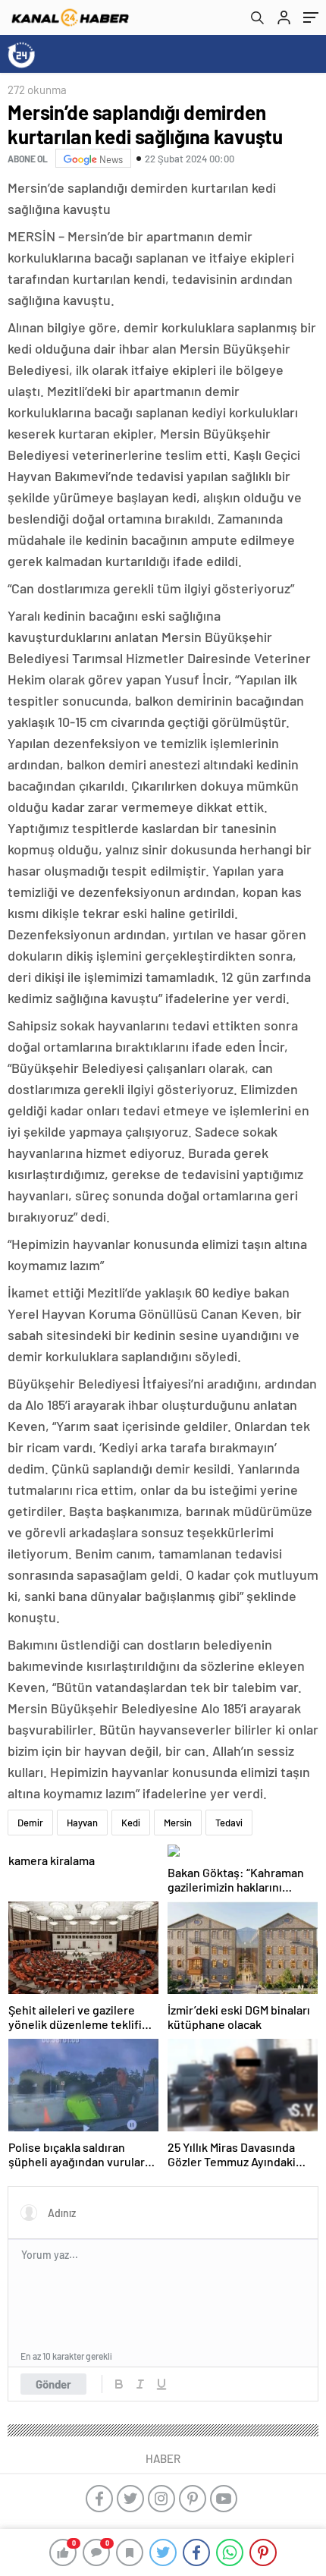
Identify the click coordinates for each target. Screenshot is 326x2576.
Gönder (53, 2384)
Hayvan (82, 1823)
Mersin (178, 1823)
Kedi (131, 1823)
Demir (30, 1823)
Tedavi (229, 1823)
